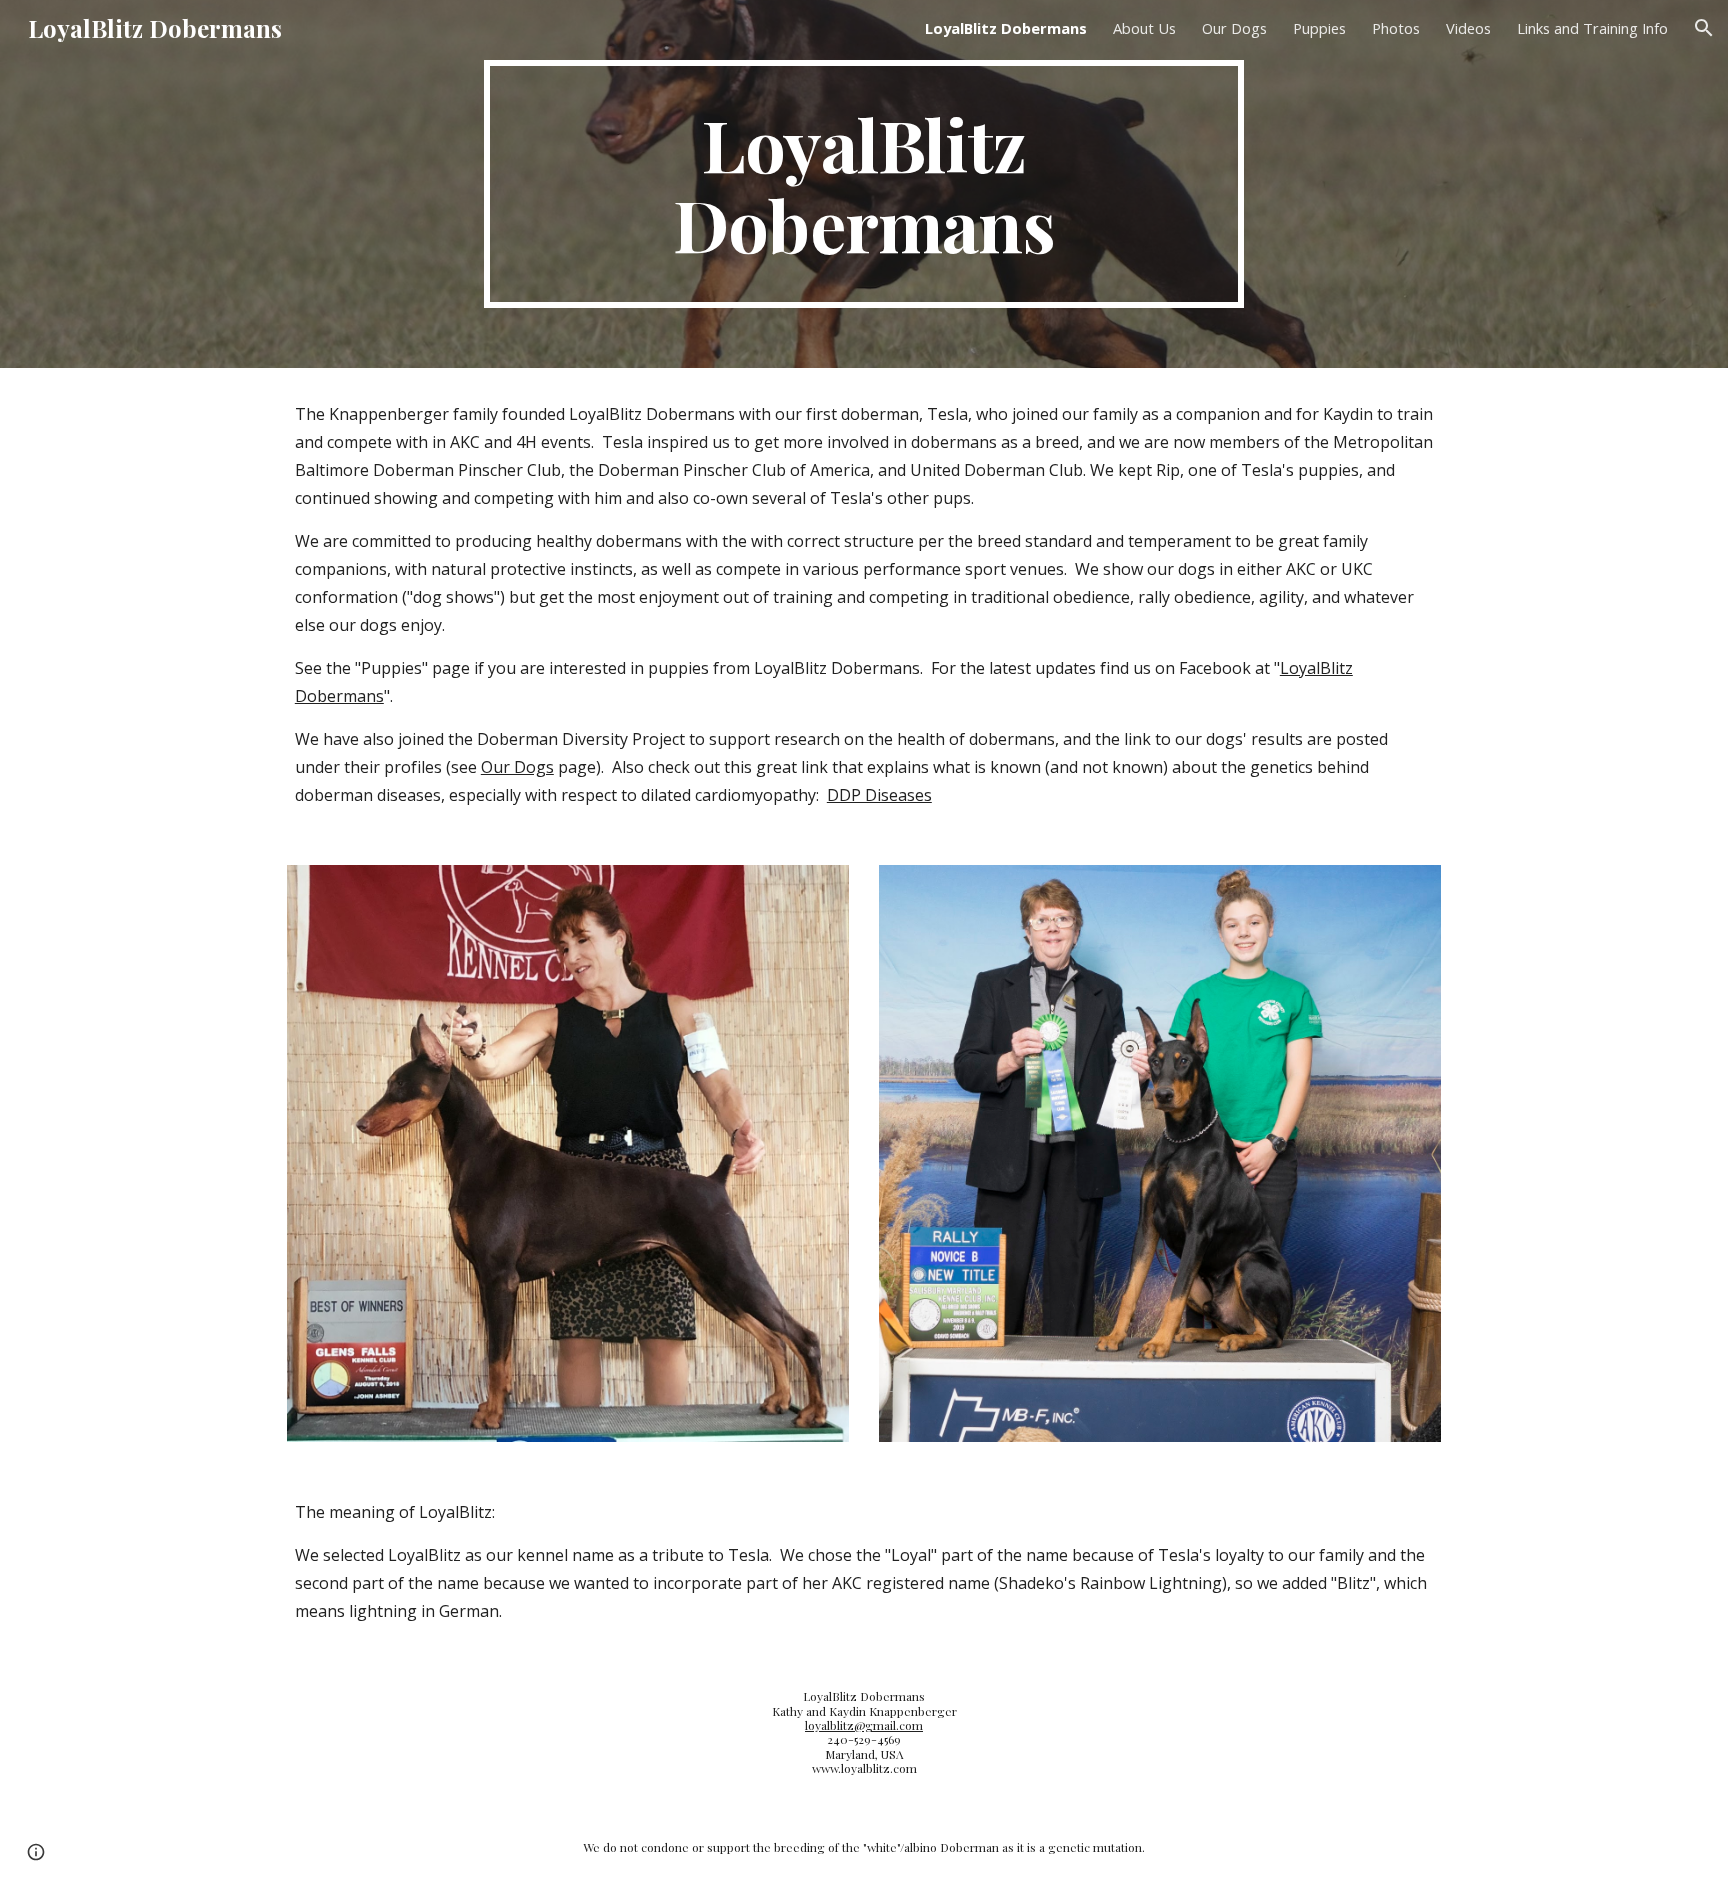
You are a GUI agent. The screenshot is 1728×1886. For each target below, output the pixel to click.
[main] (864, 184)
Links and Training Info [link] (1592, 28)
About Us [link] (1144, 28)
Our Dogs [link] (1234, 28)
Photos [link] (1396, 28)
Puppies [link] (1319, 28)
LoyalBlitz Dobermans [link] (1006, 28)
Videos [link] (1468, 28)
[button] (1704, 28)
